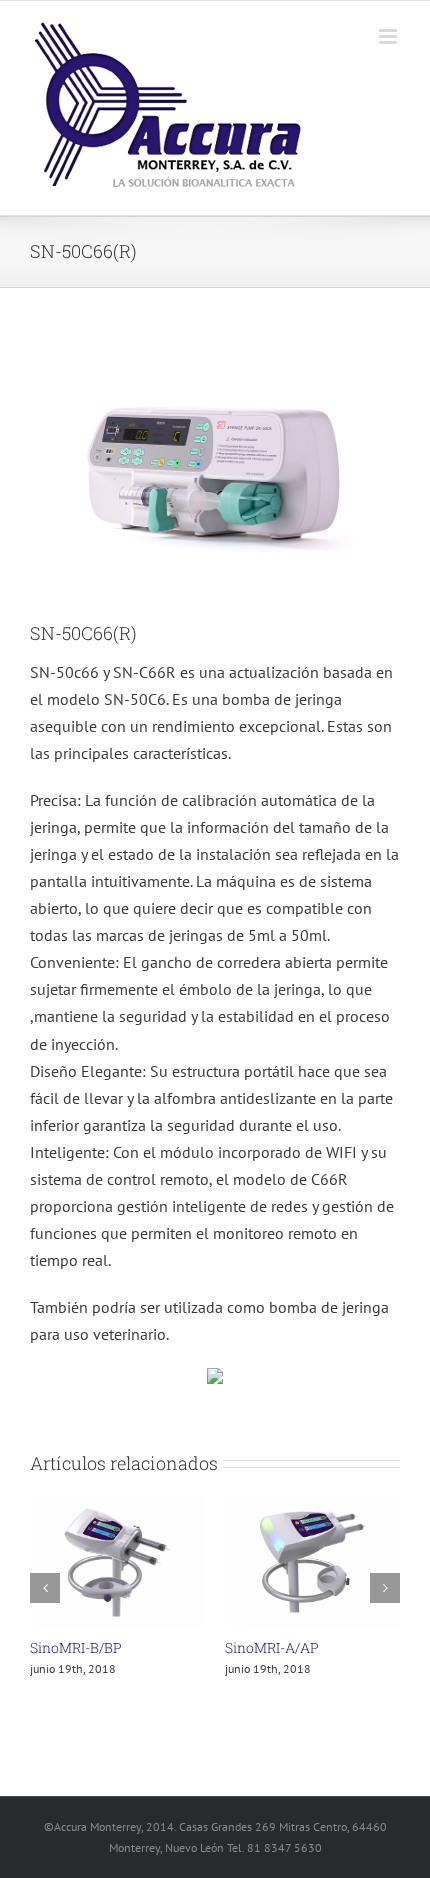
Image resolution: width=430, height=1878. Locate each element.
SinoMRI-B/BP (76, 1647)
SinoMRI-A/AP (272, 1647)
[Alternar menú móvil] (389, 36)
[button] (45, 1587)
